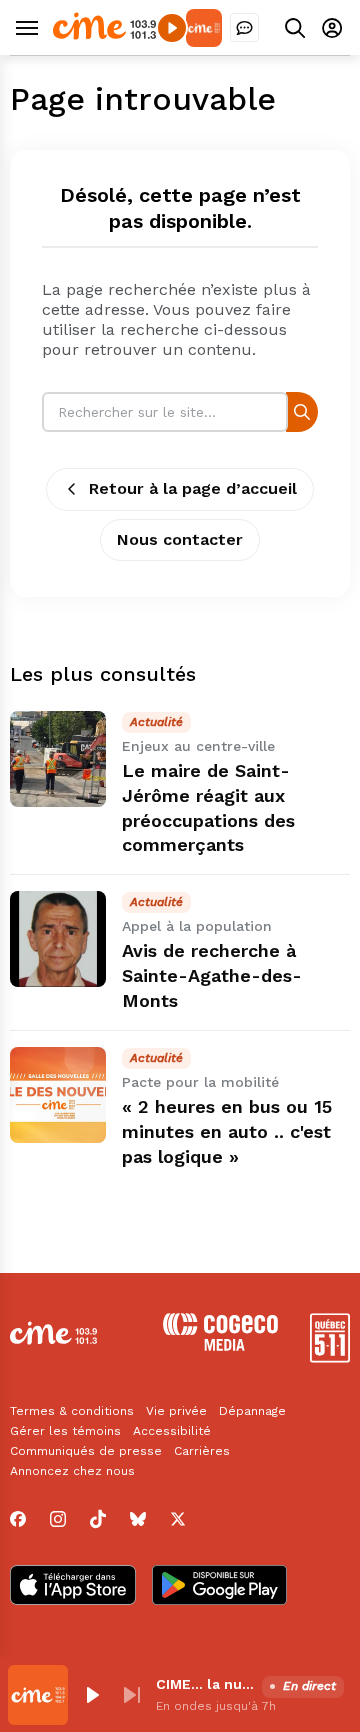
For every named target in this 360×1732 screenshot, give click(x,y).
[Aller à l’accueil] (104, 34)
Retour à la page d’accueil (193, 488)
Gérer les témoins (65, 1431)
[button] (92, 1695)
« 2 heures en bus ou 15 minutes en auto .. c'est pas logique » (227, 1131)
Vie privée (176, 1411)
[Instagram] (58, 1519)
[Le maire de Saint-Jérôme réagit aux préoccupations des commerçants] (58, 759)
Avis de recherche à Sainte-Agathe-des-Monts (212, 975)
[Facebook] (18, 1519)
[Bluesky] (138, 1519)
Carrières (202, 1451)
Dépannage (252, 1411)
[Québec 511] (330, 1357)
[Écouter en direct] (172, 28)
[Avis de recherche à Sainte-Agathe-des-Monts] (58, 939)
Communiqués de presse (86, 1451)
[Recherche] (302, 411)
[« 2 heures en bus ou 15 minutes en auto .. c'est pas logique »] (58, 1095)
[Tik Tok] (98, 1519)
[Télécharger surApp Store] (73, 1587)
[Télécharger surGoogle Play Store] (219, 1587)
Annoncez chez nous (72, 1471)
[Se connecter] (332, 27)
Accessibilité (172, 1431)
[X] (178, 1519)
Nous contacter (180, 539)
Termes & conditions (72, 1411)
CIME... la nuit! (205, 1684)
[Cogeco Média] (220, 1345)
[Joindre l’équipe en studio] (244, 27)
